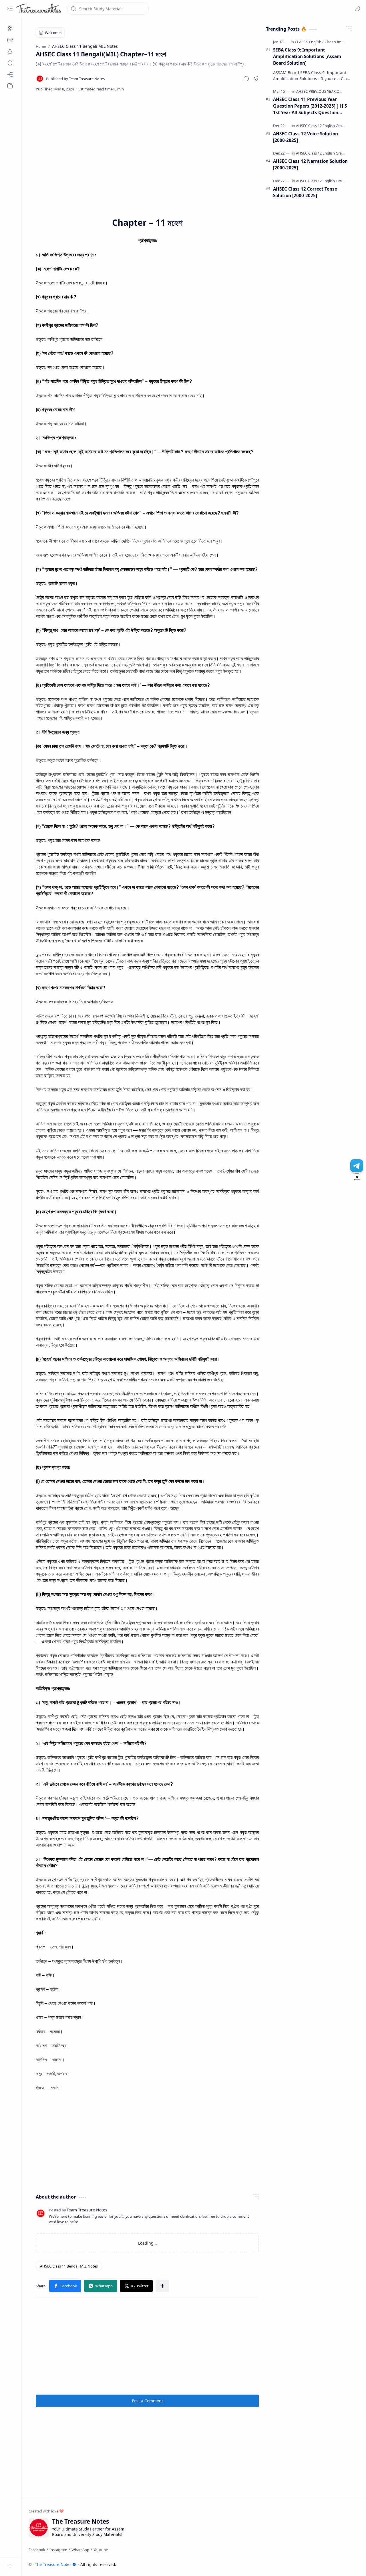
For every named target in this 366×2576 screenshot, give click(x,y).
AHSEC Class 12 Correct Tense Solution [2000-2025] (305, 192)
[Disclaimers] (10, 63)
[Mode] (357, 9)
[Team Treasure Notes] (75, 79)
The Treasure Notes (53, 2564)
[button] (10, 9)
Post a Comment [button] (147, 2401)
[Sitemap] (10, 74)
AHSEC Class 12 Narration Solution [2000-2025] (310, 164)
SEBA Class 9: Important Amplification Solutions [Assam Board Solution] (307, 56)
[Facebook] (37, 2550)
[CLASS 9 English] (309, 42)
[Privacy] (10, 52)
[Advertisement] (147, 143)
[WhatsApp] (80, 2550)
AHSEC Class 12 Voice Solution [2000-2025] (306, 137)
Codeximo (348, 2564)
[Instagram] (58, 2550)
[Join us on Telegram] (357, 1166)
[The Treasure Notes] (39, 9)
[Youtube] (101, 2550)
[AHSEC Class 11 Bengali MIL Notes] (69, 2266)
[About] (10, 29)
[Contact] (10, 40)
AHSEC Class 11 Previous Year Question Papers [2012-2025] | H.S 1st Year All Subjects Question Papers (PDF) (310, 106)
